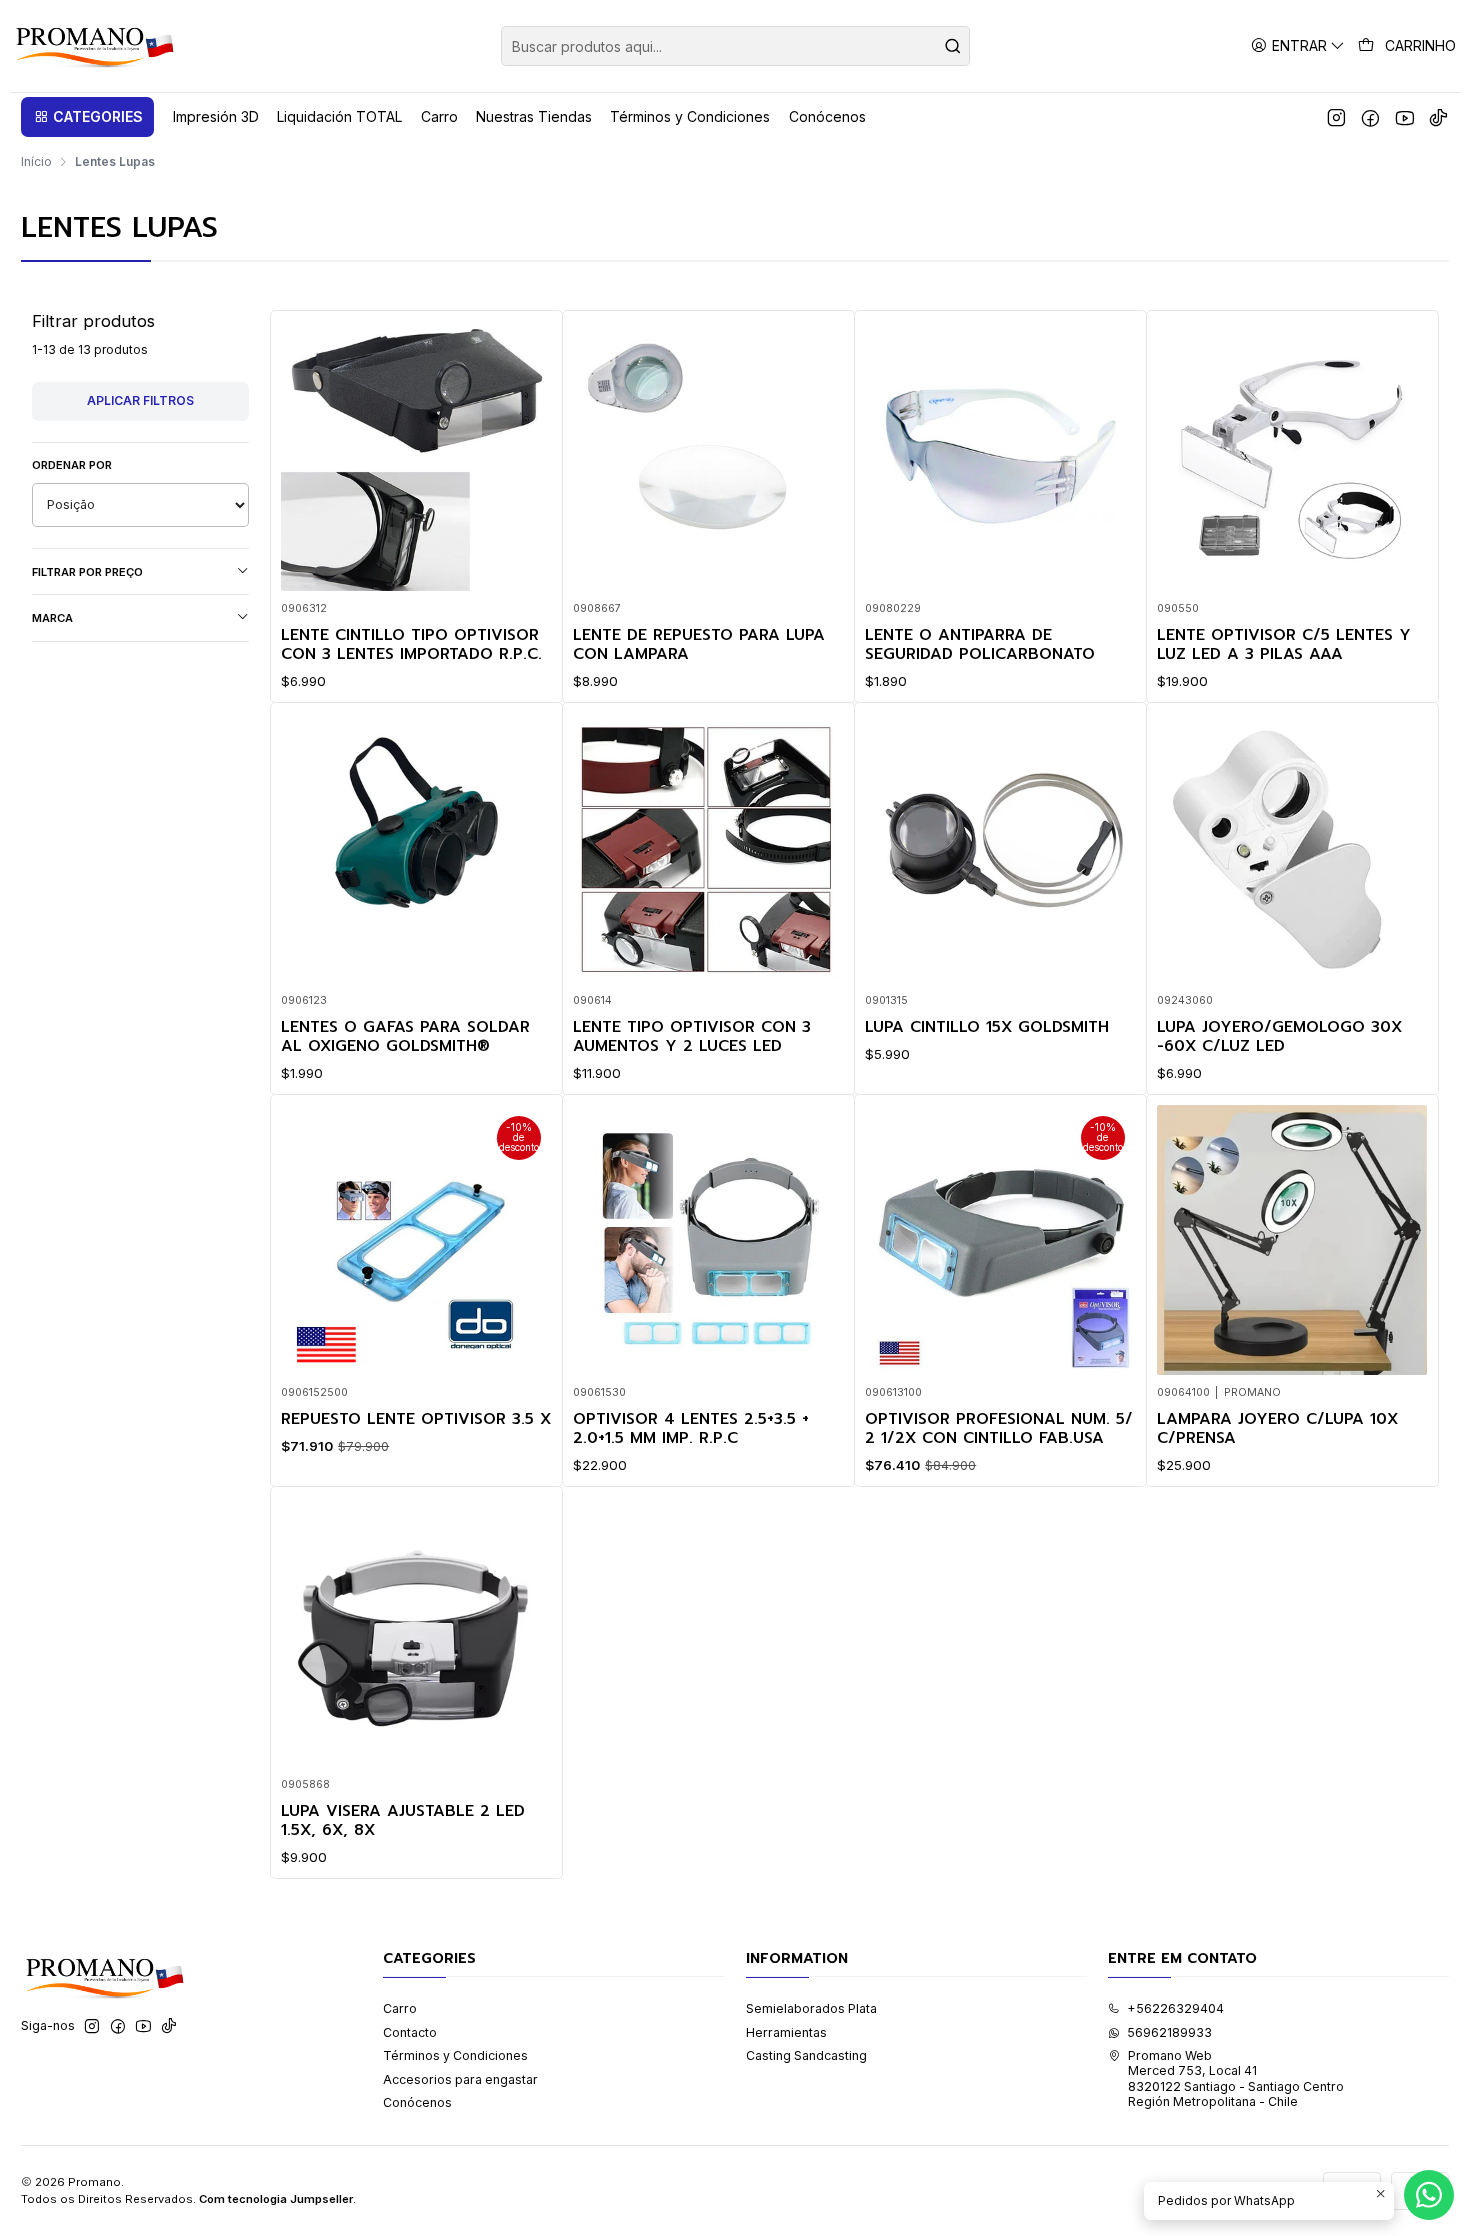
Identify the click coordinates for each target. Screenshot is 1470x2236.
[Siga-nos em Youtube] (1404, 117)
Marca (52, 618)
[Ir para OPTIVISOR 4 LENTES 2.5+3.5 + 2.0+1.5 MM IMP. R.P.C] (708, 1240)
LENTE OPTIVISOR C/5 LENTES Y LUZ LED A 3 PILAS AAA (1284, 645)
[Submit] (953, 46)
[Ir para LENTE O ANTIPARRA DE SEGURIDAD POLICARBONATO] (1000, 456)
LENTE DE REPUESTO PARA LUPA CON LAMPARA (699, 645)
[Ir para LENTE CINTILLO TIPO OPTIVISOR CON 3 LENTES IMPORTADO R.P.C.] (416, 456)
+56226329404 (1175, 2008)
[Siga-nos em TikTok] (1438, 117)
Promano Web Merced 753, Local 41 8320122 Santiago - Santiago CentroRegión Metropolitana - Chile (1236, 2078)
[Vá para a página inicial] (93, 46)
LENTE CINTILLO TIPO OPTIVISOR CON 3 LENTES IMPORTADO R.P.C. (411, 645)
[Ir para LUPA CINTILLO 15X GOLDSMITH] (1000, 848)
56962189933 (1169, 2032)
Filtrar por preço (87, 572)
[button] (87, 117)
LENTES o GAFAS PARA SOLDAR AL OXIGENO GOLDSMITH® (405, 1037)
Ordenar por (72, 465)
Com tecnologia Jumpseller (276, 2199)
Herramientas (786, 2032)
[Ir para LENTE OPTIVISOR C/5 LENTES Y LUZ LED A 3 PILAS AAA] (1292, 456)
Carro (400, 2008)
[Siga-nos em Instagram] (1336, 117)
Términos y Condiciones (455, 2055)
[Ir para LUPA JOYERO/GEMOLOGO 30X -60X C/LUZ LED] (1292, 848)
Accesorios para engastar (460, 2079)
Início (36, 162)
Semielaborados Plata (811, 2008)
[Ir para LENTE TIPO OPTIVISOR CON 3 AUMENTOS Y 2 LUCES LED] (708, 848)
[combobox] (735, 46)
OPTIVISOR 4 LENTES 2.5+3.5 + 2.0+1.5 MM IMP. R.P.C (691, 1429)
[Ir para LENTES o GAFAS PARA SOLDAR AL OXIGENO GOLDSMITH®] (416, 848)
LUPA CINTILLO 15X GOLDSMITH (987, 1027)
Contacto (410, 2032)
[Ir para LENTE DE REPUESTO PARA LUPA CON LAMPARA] (708, 456)
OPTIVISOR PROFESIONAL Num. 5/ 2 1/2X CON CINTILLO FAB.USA (999, 1429)
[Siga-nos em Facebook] (1370, 117)
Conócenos (417, 2102)
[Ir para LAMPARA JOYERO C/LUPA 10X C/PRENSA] (1292, 1240)
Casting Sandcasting (806, 2055)
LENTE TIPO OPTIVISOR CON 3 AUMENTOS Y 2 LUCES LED (692, 1037)
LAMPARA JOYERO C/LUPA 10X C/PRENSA (1277, 1429)
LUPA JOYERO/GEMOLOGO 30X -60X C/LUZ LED (1279, 1037)
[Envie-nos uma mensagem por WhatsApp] (1429, 2195)
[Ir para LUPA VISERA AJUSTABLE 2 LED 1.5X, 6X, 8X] (416, 1632)
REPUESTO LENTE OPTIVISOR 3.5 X (416, 1419)
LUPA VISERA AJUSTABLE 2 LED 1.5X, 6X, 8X (403, 1821)
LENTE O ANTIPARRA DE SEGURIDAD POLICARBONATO (980, 645)
